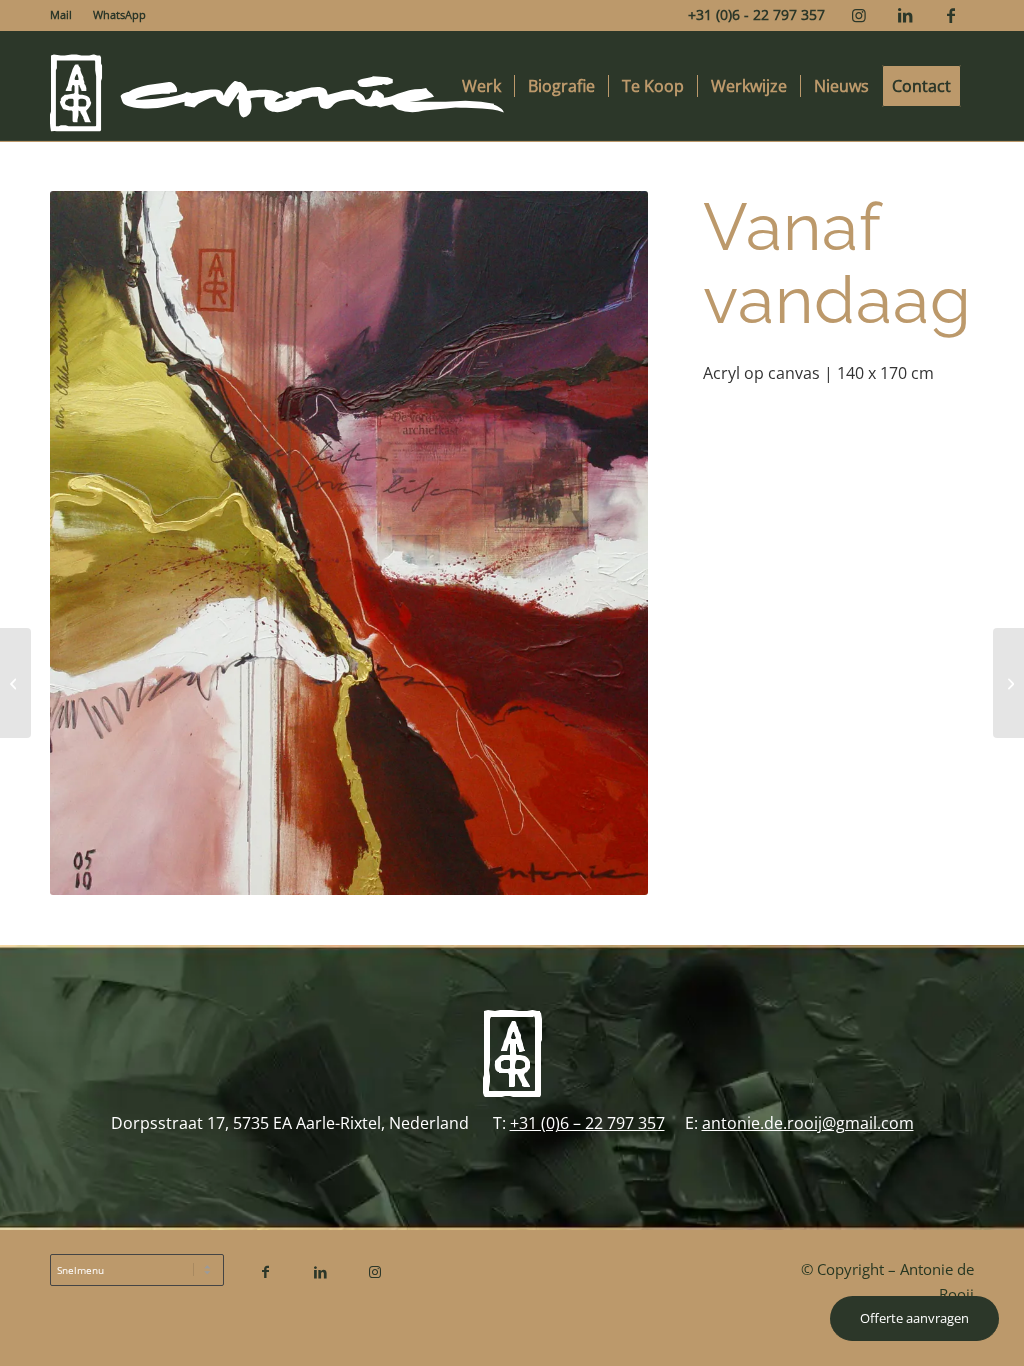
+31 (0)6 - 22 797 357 (756, 14)
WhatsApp (119, 14)
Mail (61, 14)
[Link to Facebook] (951, 15)
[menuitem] (66, 15)
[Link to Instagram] (858, 15)
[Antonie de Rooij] (278, 86)
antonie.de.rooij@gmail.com (808, 1123)
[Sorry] (1008, 683)
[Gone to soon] (15, 683)
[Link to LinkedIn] (904, 15)
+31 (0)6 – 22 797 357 (587, 1123)
